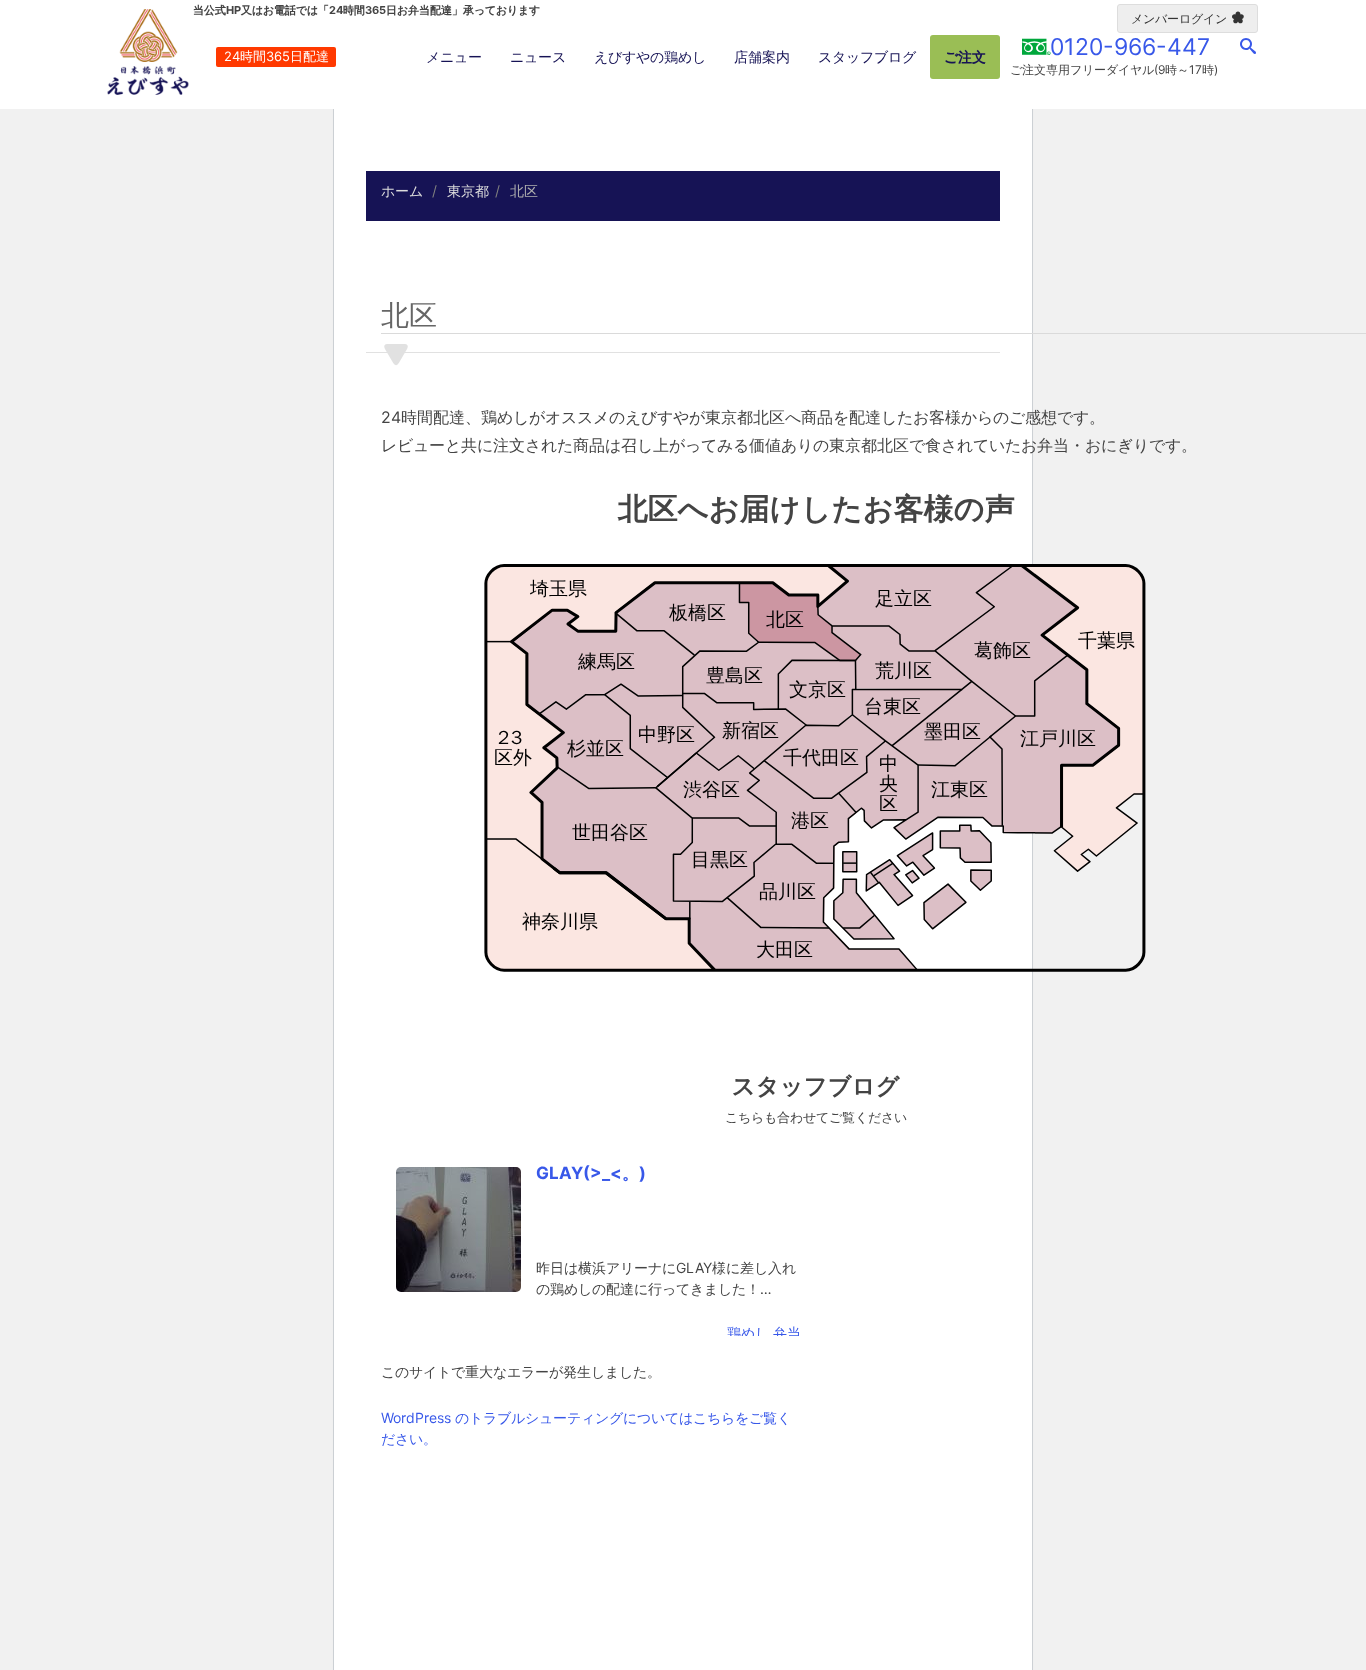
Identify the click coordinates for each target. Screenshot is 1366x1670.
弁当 (787, 1332)
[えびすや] (148, 52)
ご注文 (965, 56)
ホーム (402, 190)
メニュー (454, 56)
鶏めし (748, 1332)
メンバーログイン (1179, 18)
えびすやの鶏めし (650, 56)
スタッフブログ (867, 56)
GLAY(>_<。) (591, 1173)
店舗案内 (762, 56)
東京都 (468, 190)
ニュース (538, 56)
